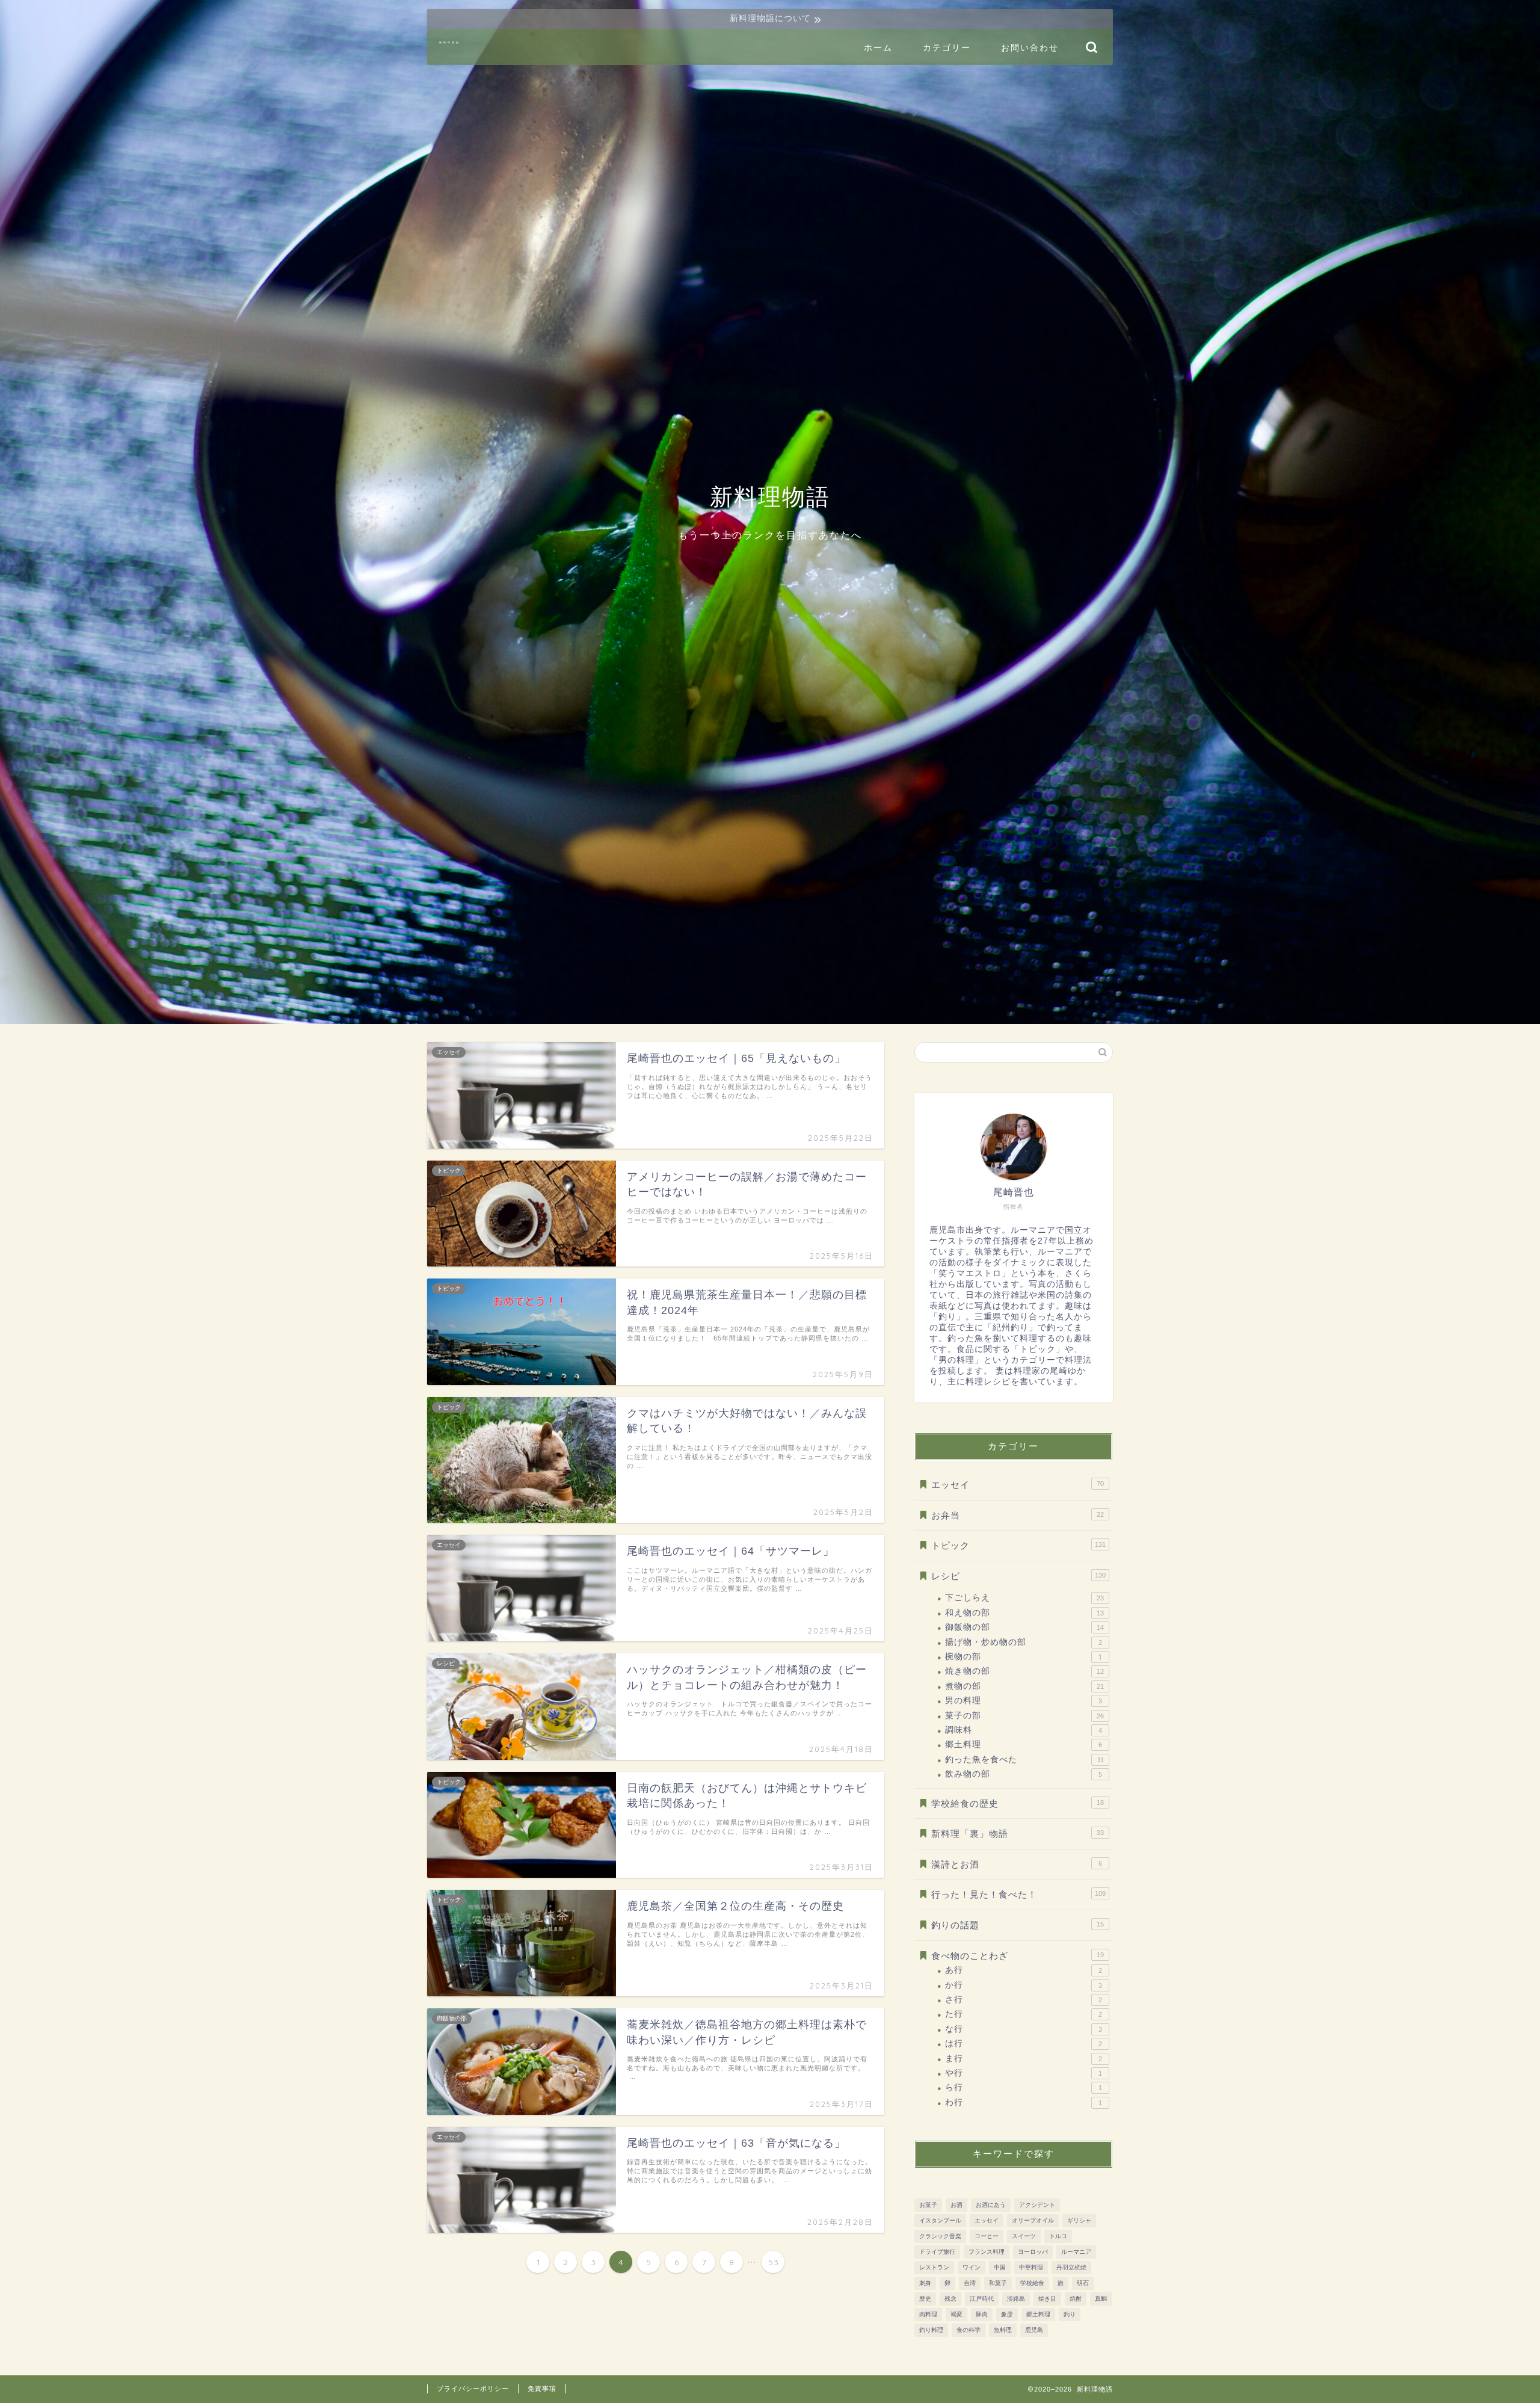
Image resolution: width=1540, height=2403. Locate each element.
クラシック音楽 (940, 2236)
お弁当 (1018, 1515)
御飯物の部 (1024, 1627)
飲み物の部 (1024, 1774)
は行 (1024, 2044)
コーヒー (987, 2236)
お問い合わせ (1030, 48)
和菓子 (998, 2283)
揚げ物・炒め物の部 (1024, 1642)
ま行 (1024, 2059)
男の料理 (1024, 1701)
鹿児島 (1034, 2330)
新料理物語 (450, 42)
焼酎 (1076, 2299)
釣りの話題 (1018, 1925)
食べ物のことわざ (1018, 1956)
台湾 (970, 2283)
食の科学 (969, 2330)
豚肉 (982, 2314)
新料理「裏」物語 (1018, 1834)
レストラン (934, 2267)
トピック (1018, 1545)
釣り (1070, 2314)
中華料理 (1031, 2267)
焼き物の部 (1024, 1671)
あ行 (1024, 1970)
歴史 (925, 2299)
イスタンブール (940, 2220)
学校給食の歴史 (1018, 1803)
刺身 (925, 2283)
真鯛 (1101, 2299)
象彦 (1007, 2314)
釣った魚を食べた (1024, 1760)
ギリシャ (1079, 2220)
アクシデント (1037, 2205)
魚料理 (1003, 2330)
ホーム (878, 48)
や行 (1024, 2073)
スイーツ (1024, 2236)
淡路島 (1016, 2299)
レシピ (1018, 1576)
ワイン (972, 2267)
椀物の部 (1024, 1657)
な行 (1024, 2029)
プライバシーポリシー (473, 2389)
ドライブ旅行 (937, 2252)
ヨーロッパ (1033, 2252)
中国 (1000, 2267)
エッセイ (1018, 1485)
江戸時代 (982, 2299)
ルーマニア (1076, 2252)
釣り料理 (931, 2330)
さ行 (1024, 2000)
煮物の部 (1024, 1686)
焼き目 (1047, 2299)
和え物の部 (1024, 1613)
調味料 (1024, 1730)
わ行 (1024, 2102)
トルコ (1058, 2236)
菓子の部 (1024, 1716)
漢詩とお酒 (1017, 1864)
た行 (1024, 2014)
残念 (950, 2299)
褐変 (956, 2314)
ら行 (1024, 2087)
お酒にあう (991, 2205)
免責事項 (542, 2389)
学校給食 (1032, 2283)
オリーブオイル (1033, 2220)
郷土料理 (1024, 1744)
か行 (1024, 1985)
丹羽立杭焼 (1071, 2267)
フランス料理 (987, 2252)
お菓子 (928, 2205)
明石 (1083, 2283)
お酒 (956, 2205)
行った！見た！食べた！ (1018, 1894)
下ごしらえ (1024, 1598)
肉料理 (928, 2314)
